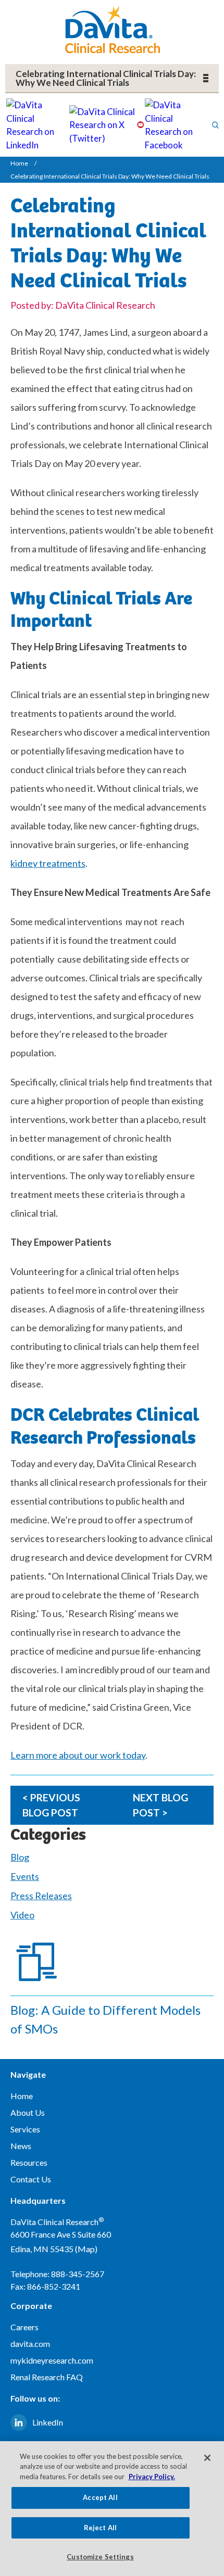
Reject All (100, 2528)
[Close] (207, 2458)
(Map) (86, 2249)
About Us (28, 2112)
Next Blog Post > (160, 1805)
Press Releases (41, 1896)
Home (19, 163)
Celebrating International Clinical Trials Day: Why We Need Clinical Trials (106, 78)
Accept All (100, 2497)
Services (25, 2129)
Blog (20, 1857)
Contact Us (31, 2179)
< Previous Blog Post (51, 1805)
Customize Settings (100, 2557)
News (21, 2146)
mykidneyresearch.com (52, 2360)
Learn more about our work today (78, 1755)
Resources (29, 2162)
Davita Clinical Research (112, 29)
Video (22, 1915)
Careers (24, 2327)
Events (25, 1876)
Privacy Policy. (152, 2477)
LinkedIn (48, 2422)
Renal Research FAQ (47, 2377)
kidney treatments (48, 863)
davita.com (30, 2344)
